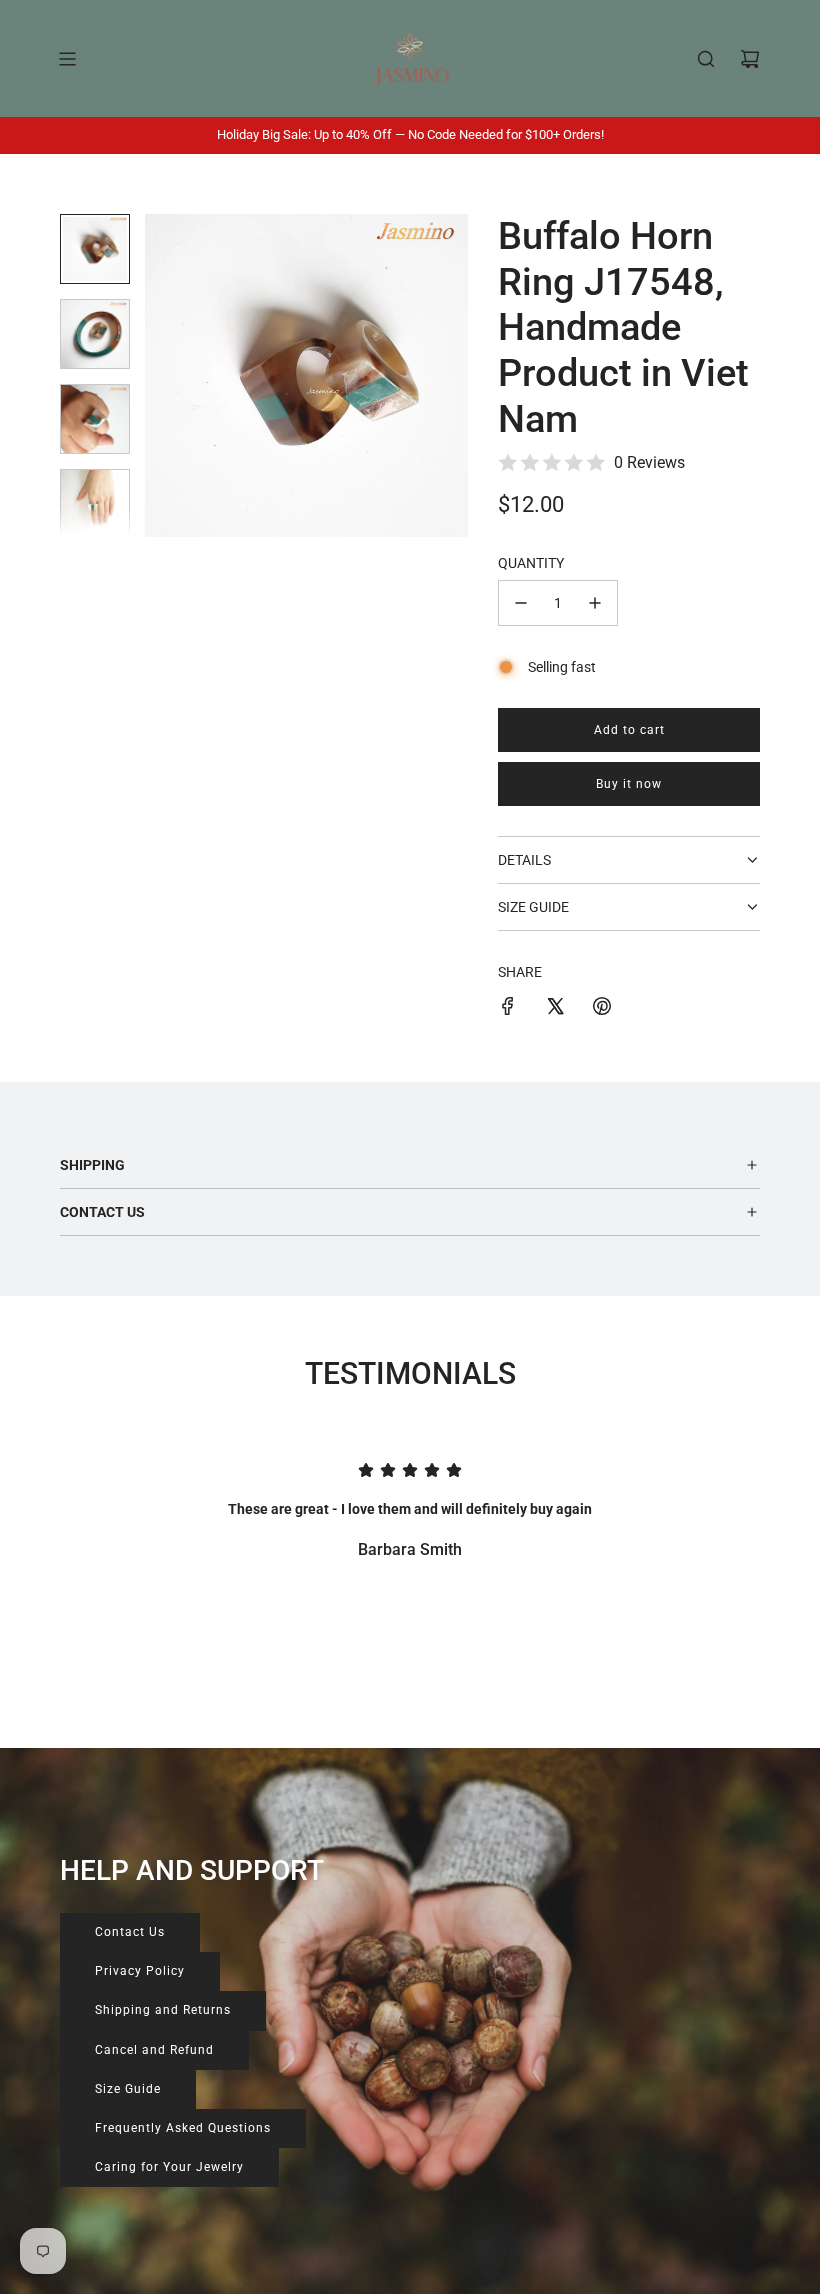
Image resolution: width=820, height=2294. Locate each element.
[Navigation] (67, 59)
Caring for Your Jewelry (169, 2167)
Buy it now (629, 784)
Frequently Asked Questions (183, 2128)
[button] (171, 376)
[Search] (706, 59)
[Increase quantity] (595, 603)
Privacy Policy (140, 1971)
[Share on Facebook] (508, 1009)
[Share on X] (555, 1009)
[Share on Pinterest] (602, 1009)
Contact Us (130, 1932)
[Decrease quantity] (521, 603)
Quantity (531, 563)
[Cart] (750, 59)
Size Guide (128, 2089)
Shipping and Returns (163, 2010)
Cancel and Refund (154, 2050)
